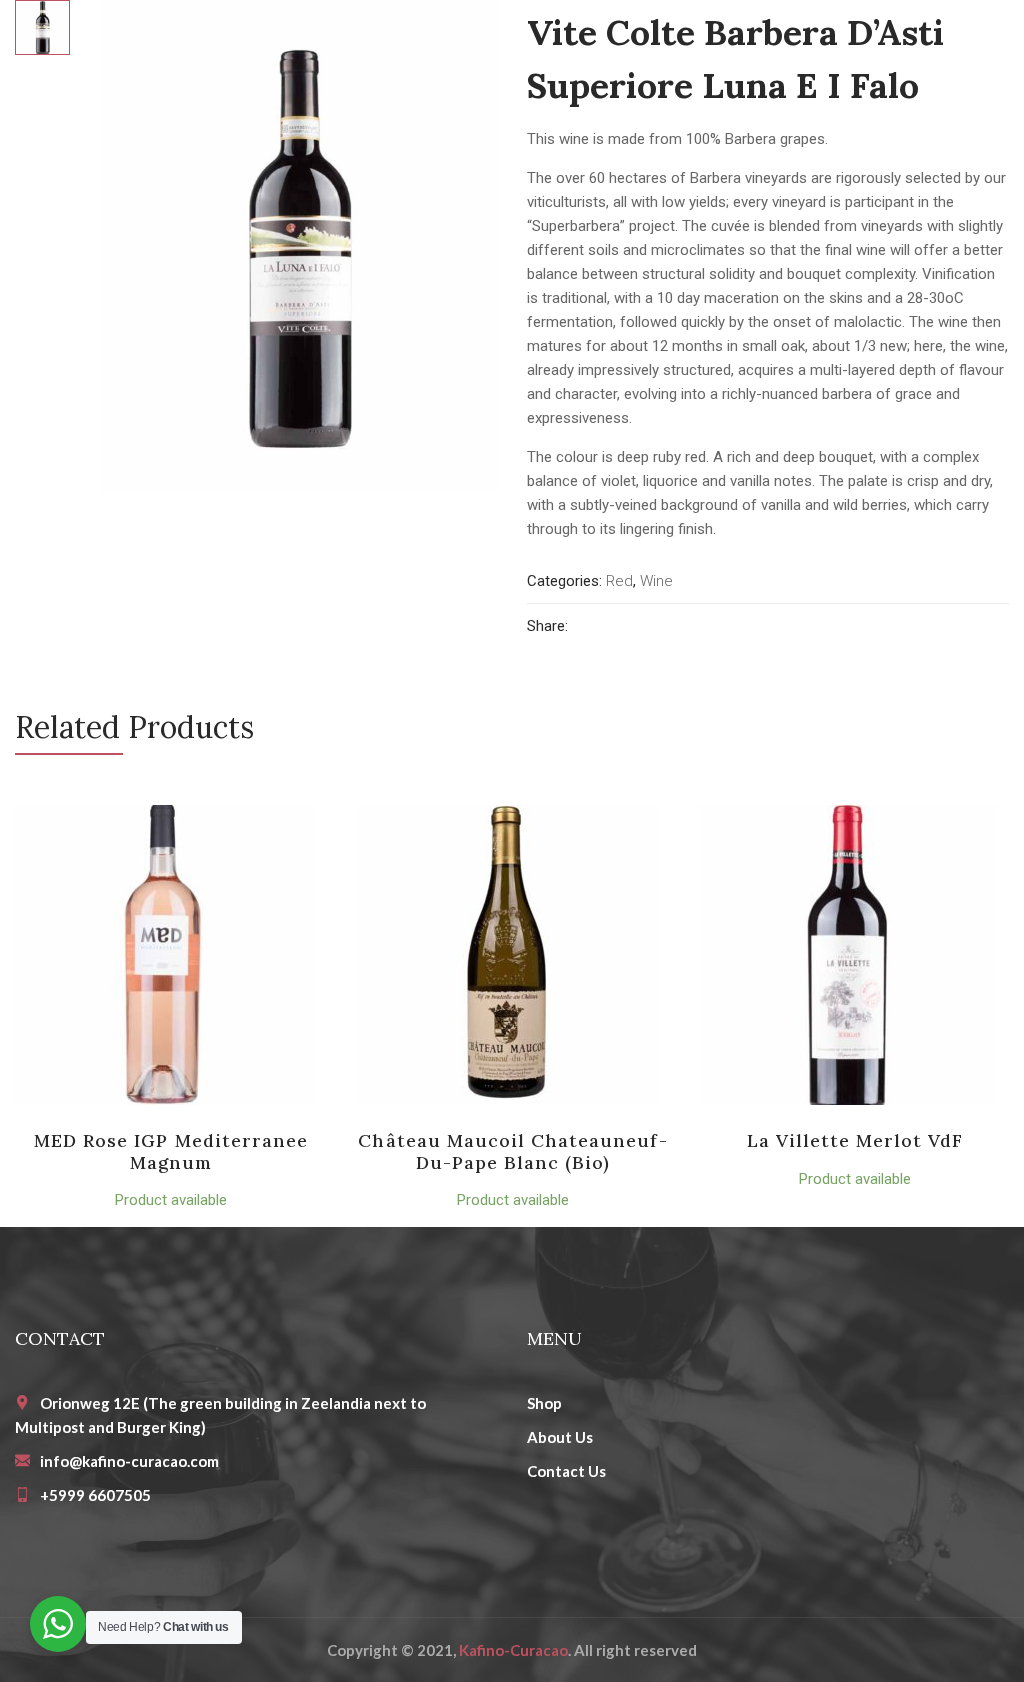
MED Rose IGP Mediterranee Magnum (171, 1151)
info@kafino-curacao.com (129, 1461)
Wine (656, 581)
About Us (560, 1437)
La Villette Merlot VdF (855, 1140)
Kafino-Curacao (513, 1650)
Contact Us (566, 1471)
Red (619, 581)
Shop (544, 1403)
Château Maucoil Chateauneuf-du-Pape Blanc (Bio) (512, 1151)
